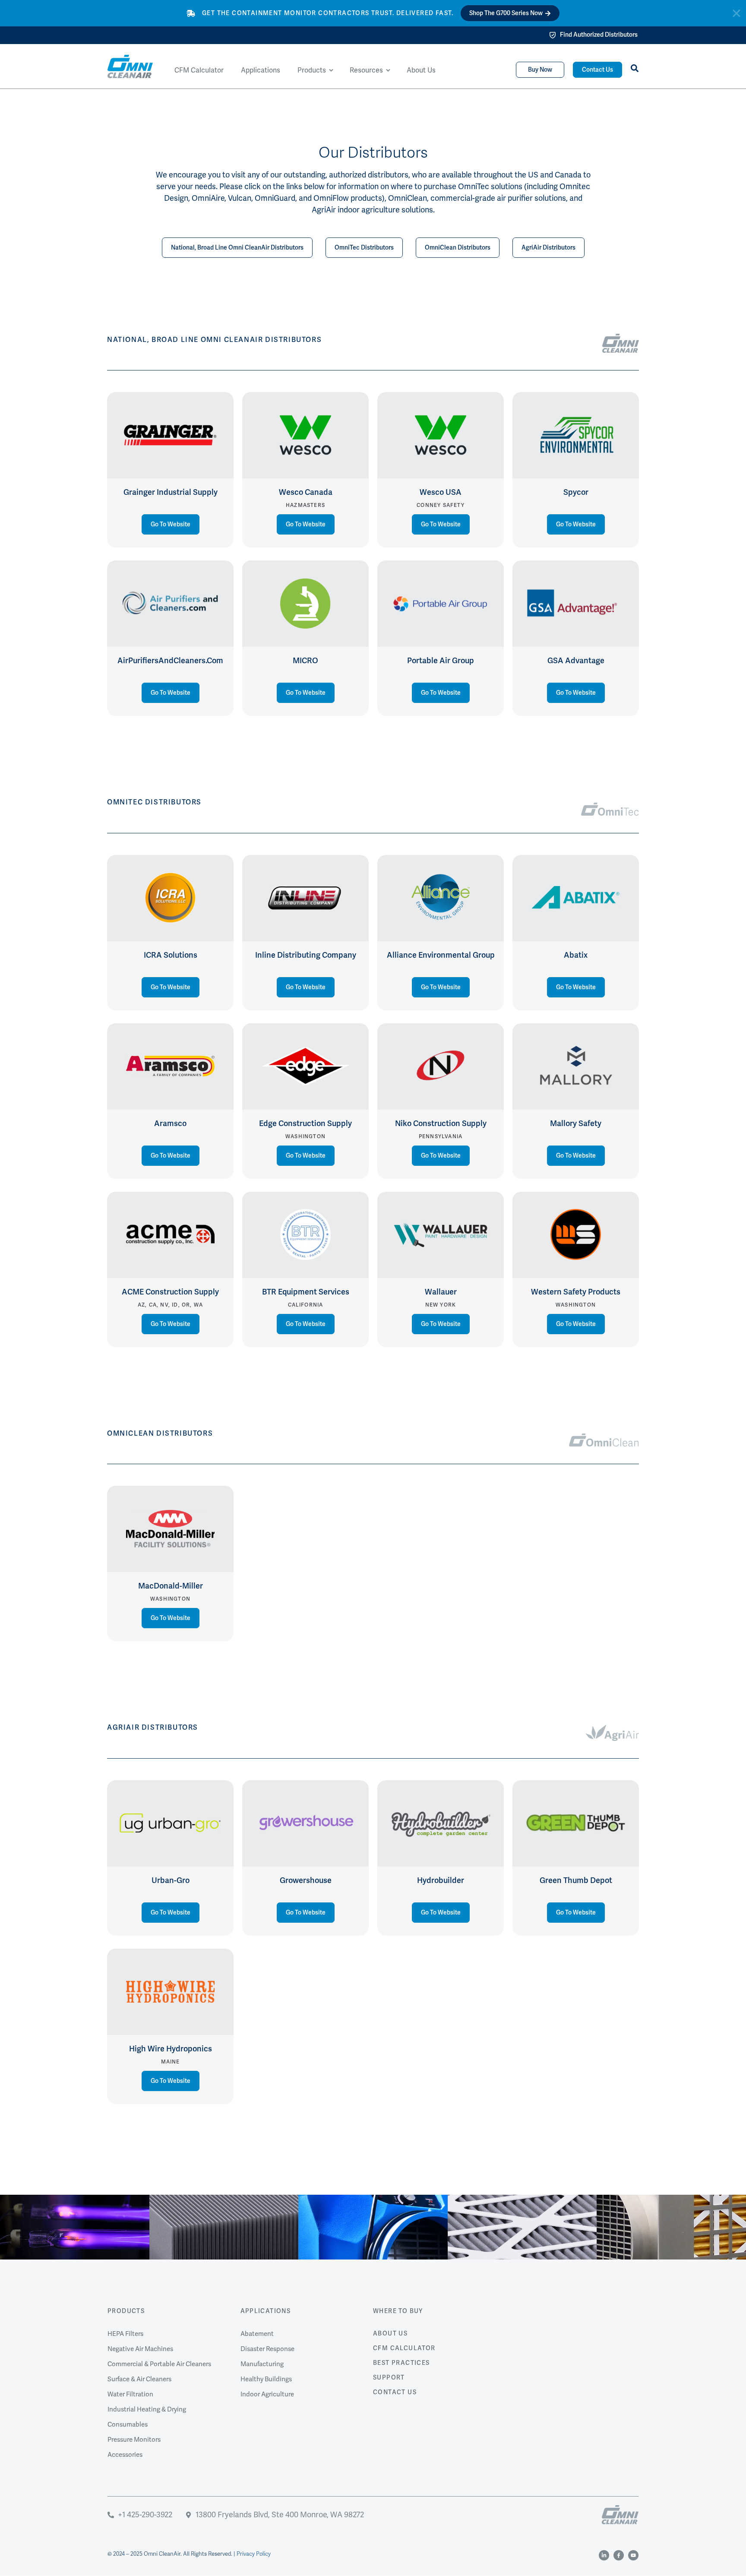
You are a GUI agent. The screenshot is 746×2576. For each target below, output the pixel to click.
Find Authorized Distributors (599, 35)
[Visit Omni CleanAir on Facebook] (619, 2555)
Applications (266, 2311)
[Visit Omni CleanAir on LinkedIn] (604, 2555)
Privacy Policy (254, 2554)
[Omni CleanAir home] (620, 2515)
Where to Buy (398, 2311)
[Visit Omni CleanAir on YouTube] (633, 2555)
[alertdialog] (373, 13)
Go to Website (171, 524)
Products (126, 2311)
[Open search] (635, 68)
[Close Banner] (737, 13)
